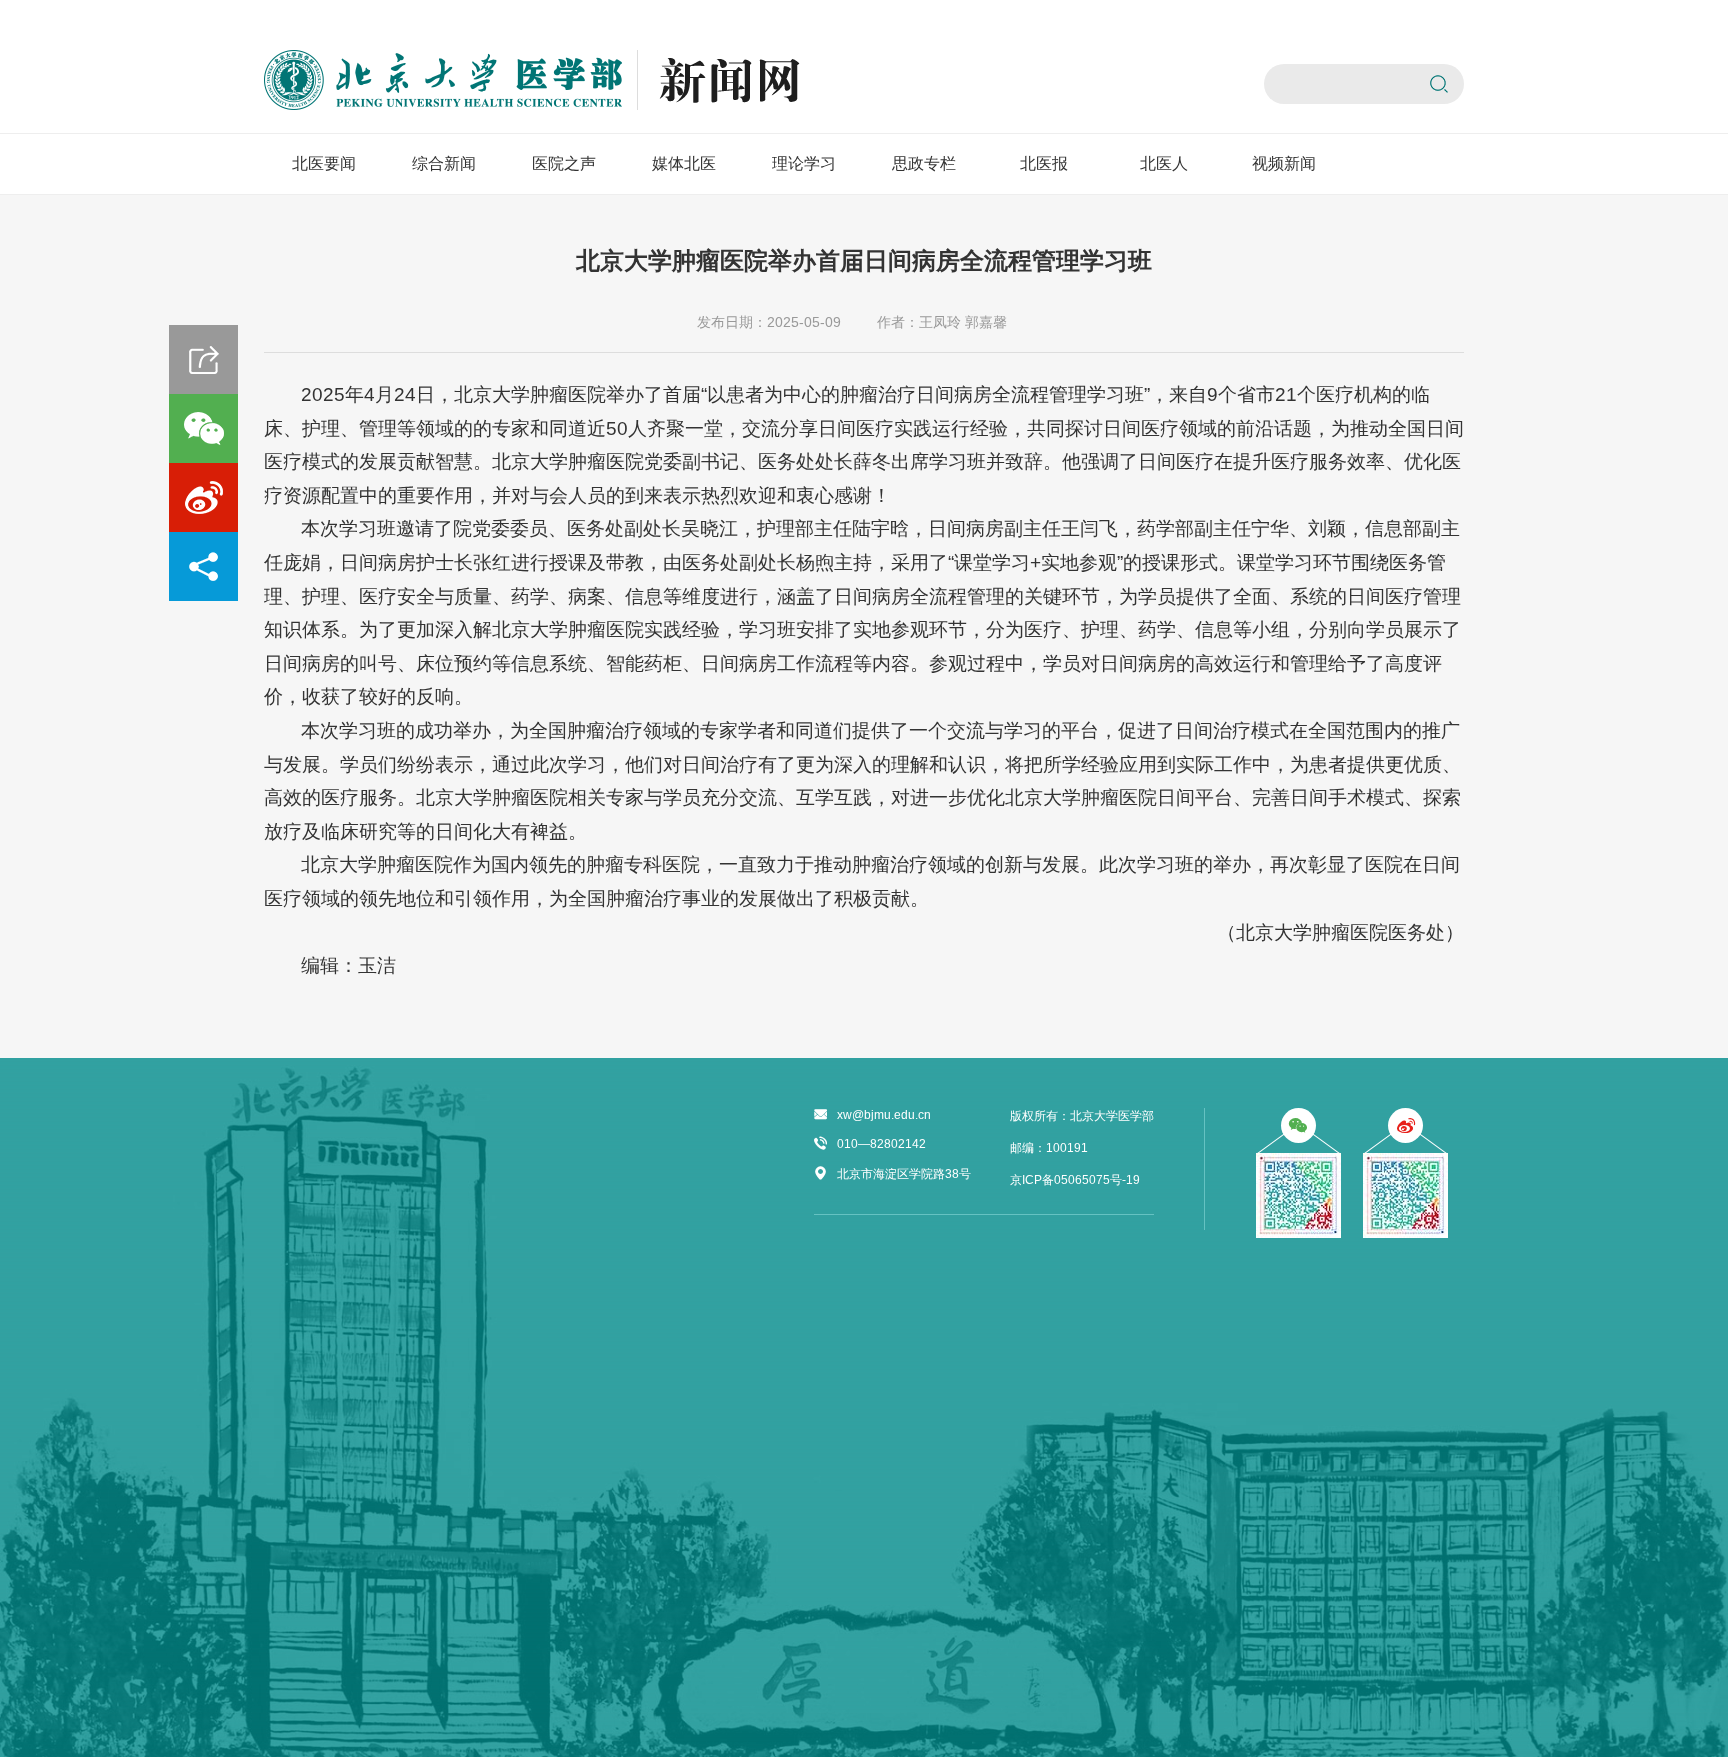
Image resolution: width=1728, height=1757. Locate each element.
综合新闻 (444, 163)
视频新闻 (1284, 163)
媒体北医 (684, 163)
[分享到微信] (203, 428)
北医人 (1164, 163)
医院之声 (564, 163)
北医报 (1044, 163)
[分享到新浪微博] (203, 497)
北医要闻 (324, 163)
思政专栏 (924, 163)
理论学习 (804, 163)
